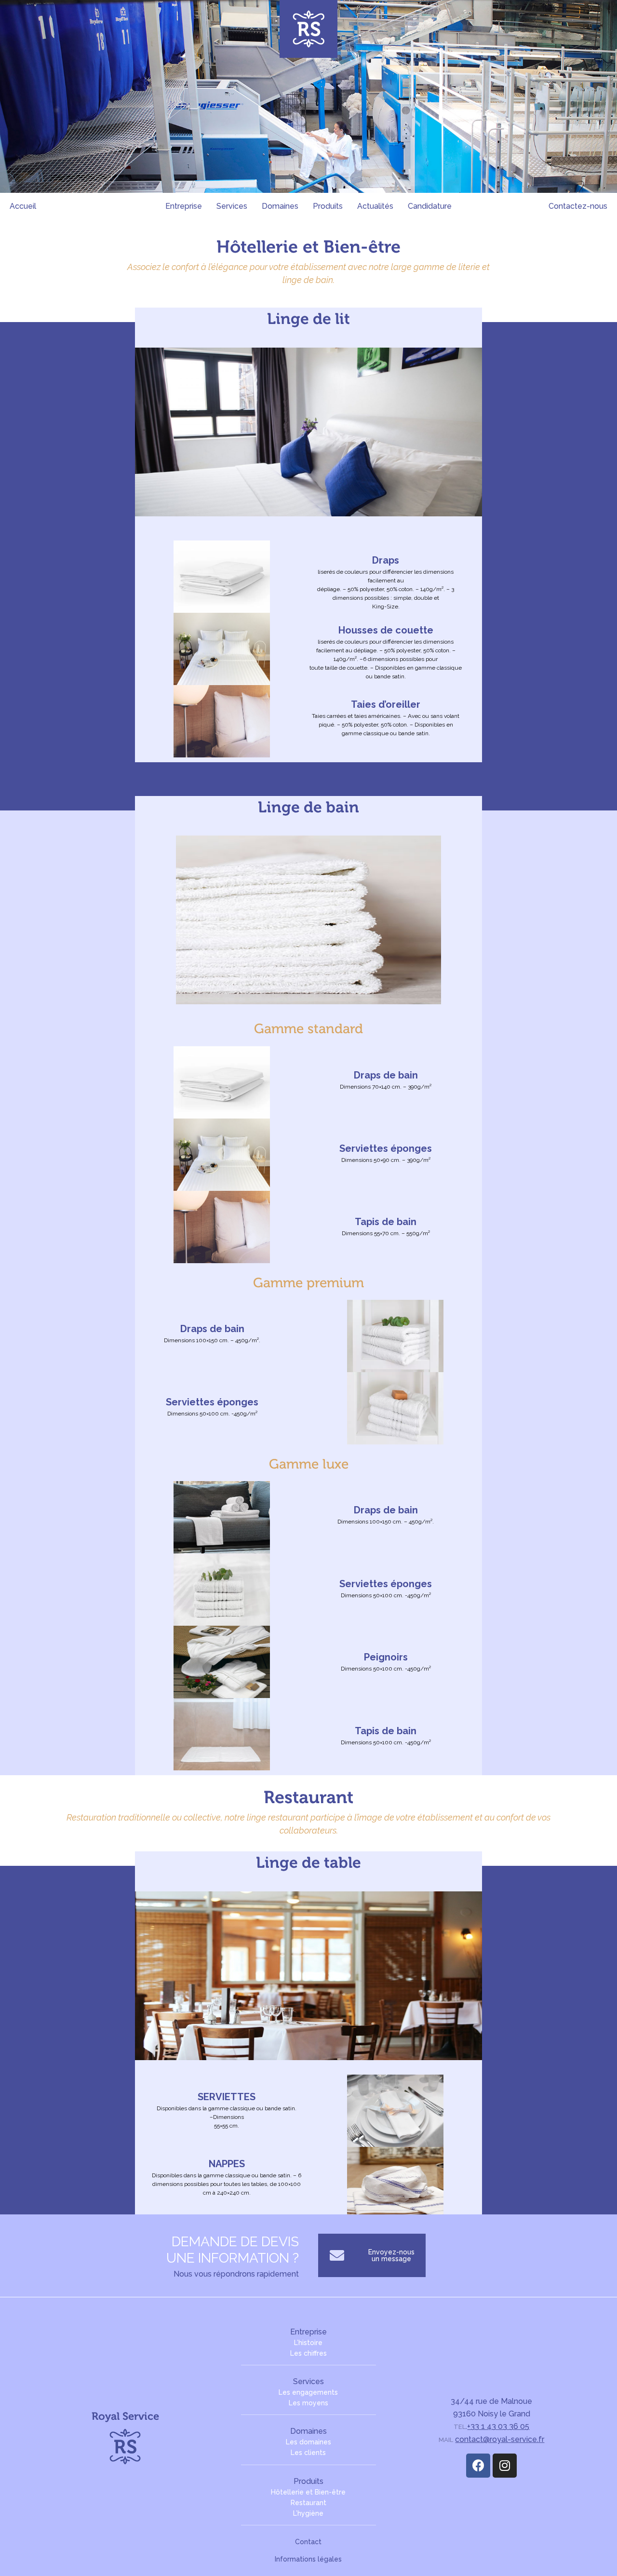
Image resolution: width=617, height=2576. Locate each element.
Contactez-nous (578, 206)
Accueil (23, 206)
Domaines (280, 206)
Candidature (430, 206)
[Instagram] (505, 2466)
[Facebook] (478, 2466)
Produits (328, 206)
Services (232, 206)
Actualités (375, 206)
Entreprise (184, 206)
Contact (308, 2542)
